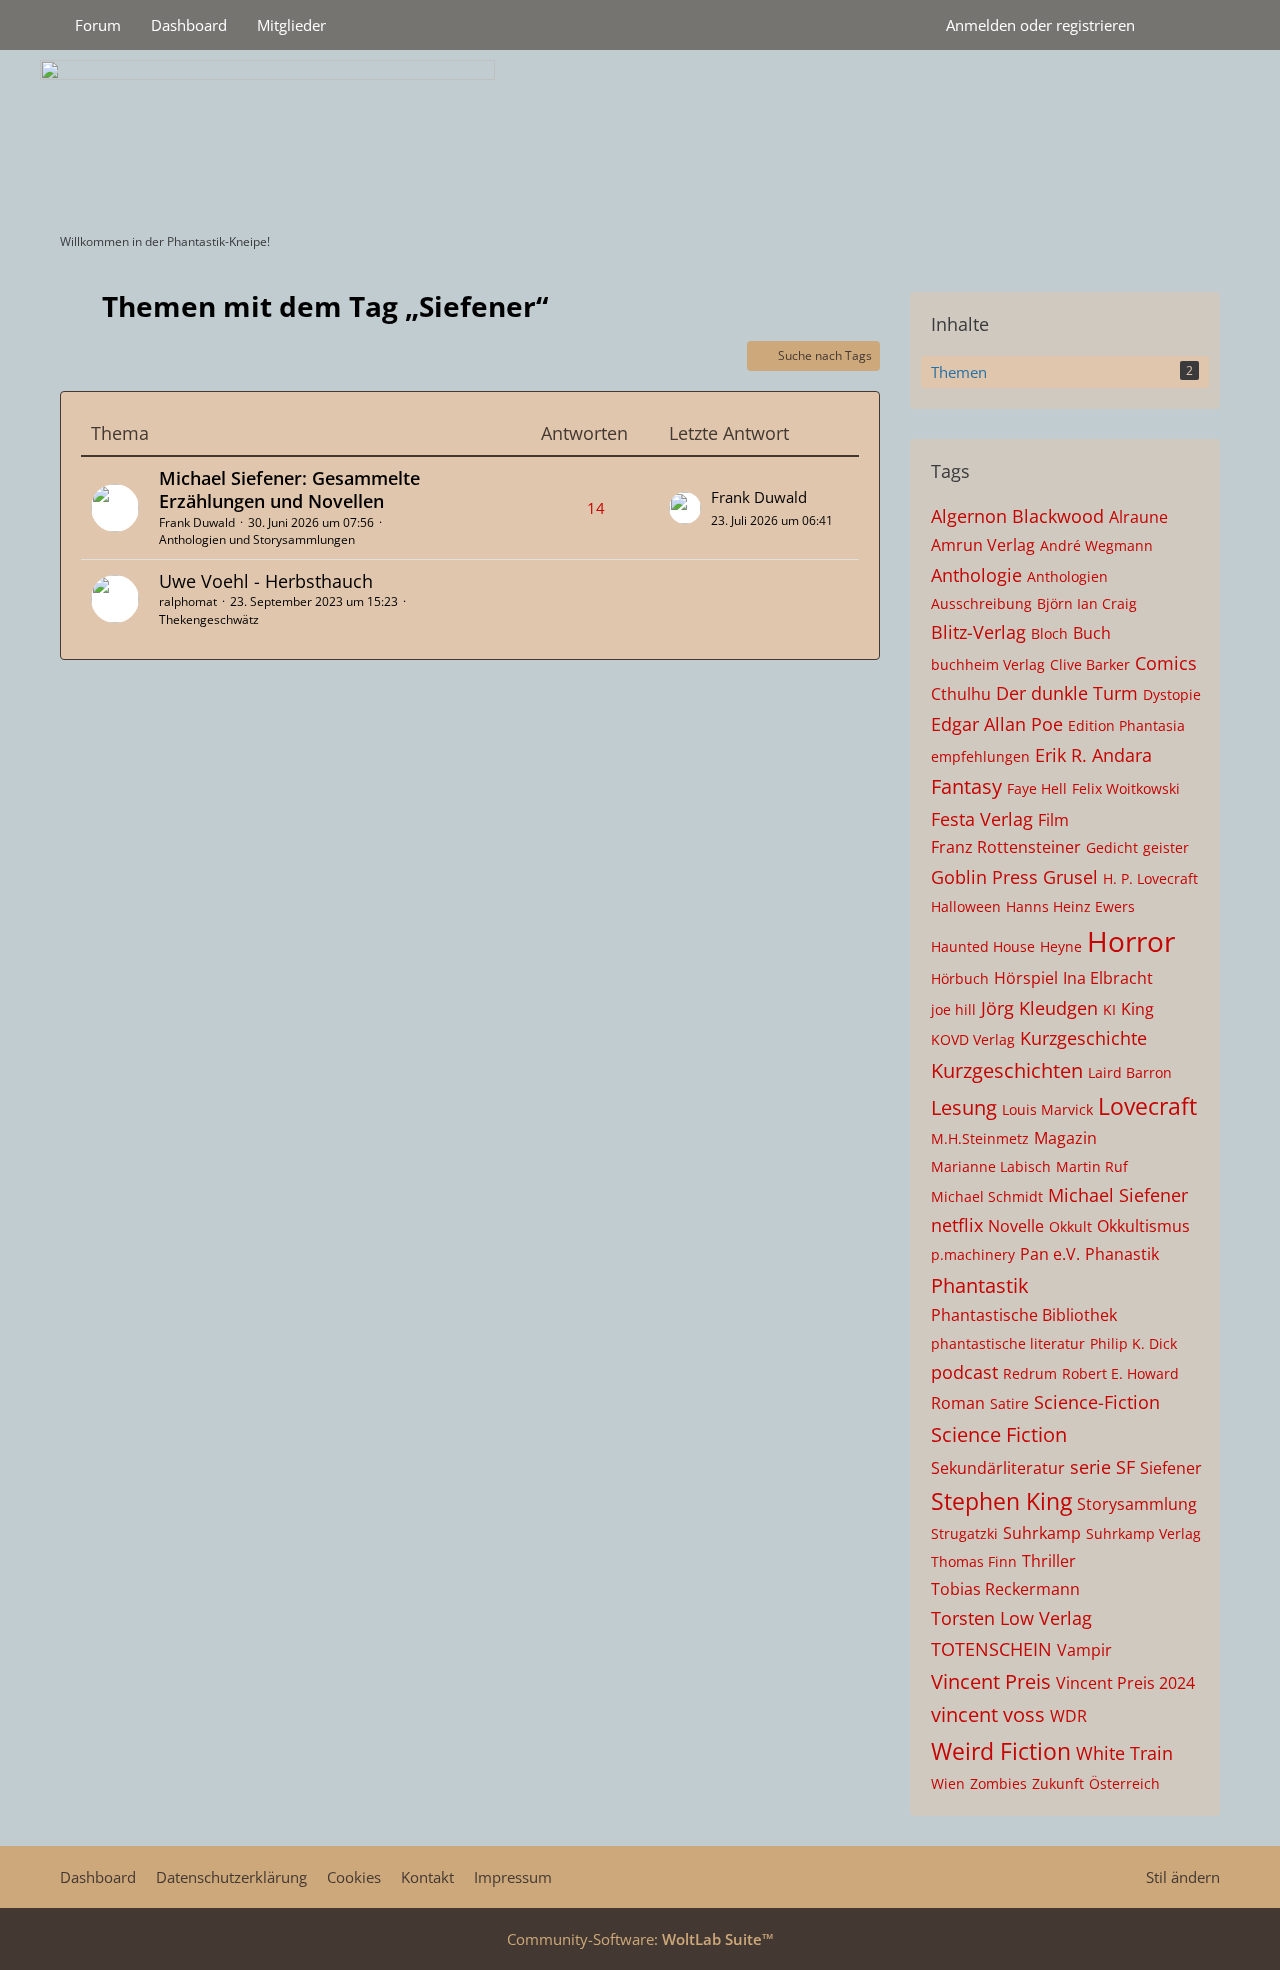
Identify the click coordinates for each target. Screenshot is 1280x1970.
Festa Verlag (982, 819)
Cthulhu (961, 694)
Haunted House (983, 946)
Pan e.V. (1050, 1254)
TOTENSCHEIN (991, 1649)
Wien (948, 1783)
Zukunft (1058, 1783)
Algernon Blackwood (1017, 516)
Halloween (966, 906)
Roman (958, 1403)
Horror (1131, 941)
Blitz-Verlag (978, 632)
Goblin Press (984, 877)
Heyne (1061, 946)
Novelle (1016, 1226)
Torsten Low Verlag (1011, 1618)
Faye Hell (1037, 788)
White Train (1124, 1753)
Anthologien (1067, 576)
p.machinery (973, 1254)
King (1137, 1009)
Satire (1009, 1403)
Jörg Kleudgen (1039, 1008)
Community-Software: (640, 1939)
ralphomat (188, 601)
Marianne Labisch (991, 1166)
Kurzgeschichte (1083, 1038)
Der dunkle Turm (1067, 693)
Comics (1166, 663)
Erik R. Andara (1093, 755)
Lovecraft (1147, 1106)
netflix (957, 1225)
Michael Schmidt (987, 1196)
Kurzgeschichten (1007, 1070)
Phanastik (1122, 1254)
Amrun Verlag (983, 545)
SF (1125, 1467)
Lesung (964, 1107)
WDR (1068, 1716)
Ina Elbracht (1108, 978)
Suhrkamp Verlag (1143, 1533)
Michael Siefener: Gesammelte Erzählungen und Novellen (289, 489)
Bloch (1049, 633)
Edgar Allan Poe (997, 724)
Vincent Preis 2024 (1125, 1683)
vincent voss (988, 1714)
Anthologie (976, 575)
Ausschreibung (981, 603)
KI (1109, 1009)
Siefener (1171, 1468)
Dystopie (1172, 694)
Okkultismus (1143, 1226)
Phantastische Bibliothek (1024, 1315)
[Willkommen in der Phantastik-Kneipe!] (640, 136)
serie (1090, 1467)
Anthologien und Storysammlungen (257, 539)
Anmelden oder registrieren (1040, 25)
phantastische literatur (1008, 1343)
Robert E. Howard (1120, 1373)
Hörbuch (960, 978)
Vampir (1084, 1650)
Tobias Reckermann (1005, 1589)
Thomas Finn (974, 1561)
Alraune (1138, 517)
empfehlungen (980, 756)
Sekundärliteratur (998, 1468)
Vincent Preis (991, 1681)
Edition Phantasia (1126, 725)
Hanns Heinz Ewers (1070, 906)
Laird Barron (1130, 1072)
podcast (964, 1372)
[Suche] (1185, 25)
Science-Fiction (1097, 1402)
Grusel (1070, 877)
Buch (1092, 633)
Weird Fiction (1001, 1751)
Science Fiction (999, 1434)
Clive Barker (1090, 664)
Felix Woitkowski (1126, 788)
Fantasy (966, 786)
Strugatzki (964, 1533)
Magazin (1065, 1138)
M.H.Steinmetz (980, 1138)
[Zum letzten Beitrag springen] (685, 508)
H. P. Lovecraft (1150, 878)
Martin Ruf (1092, 1166)
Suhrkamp (1042, 1533)
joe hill (953, 1009)
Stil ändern (1183, 1877)
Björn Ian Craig (1087, 603)
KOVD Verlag (973, 1039)
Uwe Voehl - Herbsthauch (266, 581)
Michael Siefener (1118, 1195)
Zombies (998, 1783)
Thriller (1049, 1561)
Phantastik (980, 1285)
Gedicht (1112, 847)
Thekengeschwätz (209, 619)
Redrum (1030, 1373)
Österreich (1124, 1783)
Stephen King (1001, 1501)
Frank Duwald (197, 522)
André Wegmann (1096, 545)
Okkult (1070, 1226)
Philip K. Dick (1133, 1343)
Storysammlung (1137, 1504)
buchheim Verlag (988, 664)
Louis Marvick (1047, 1109)
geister (1166, 847)
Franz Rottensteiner (1006, 847)
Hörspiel (1026, 978)
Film (1053, 820)
